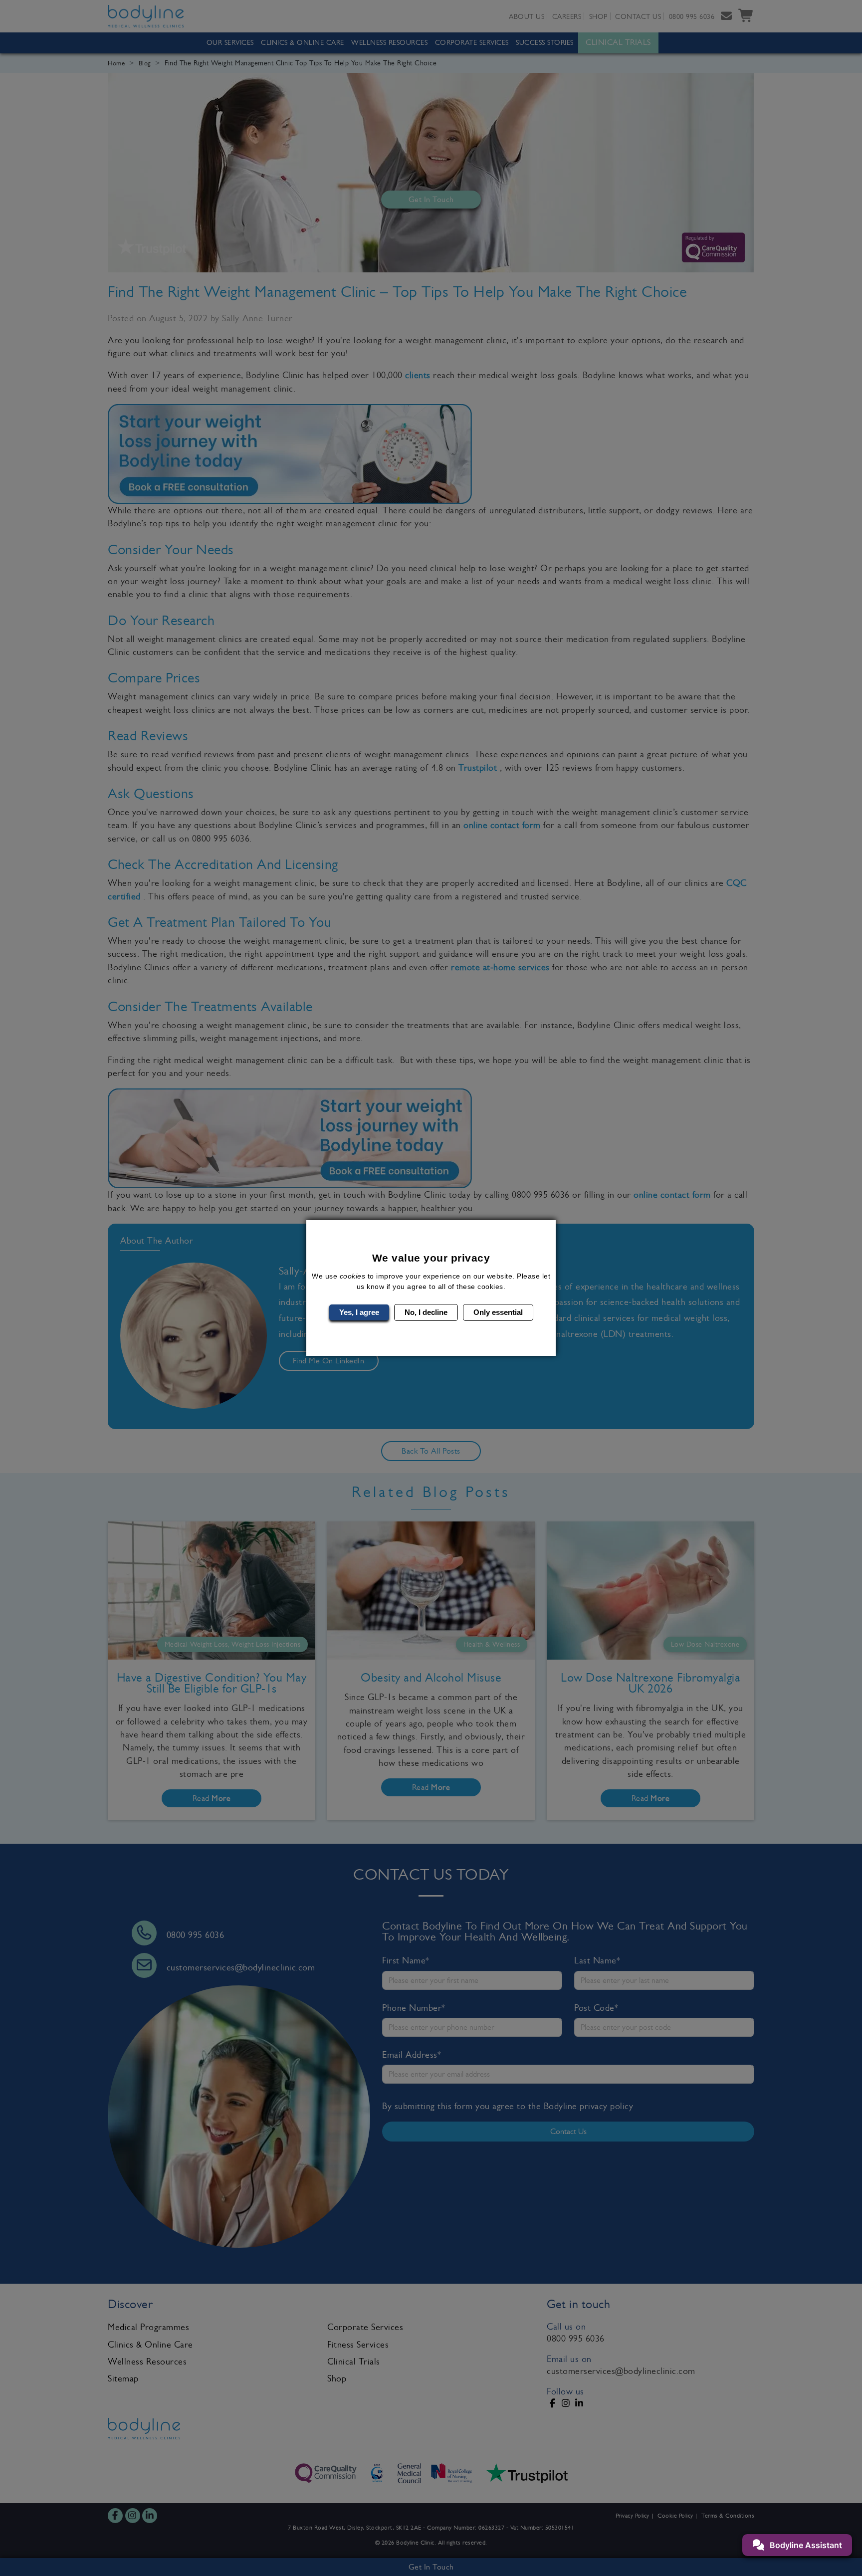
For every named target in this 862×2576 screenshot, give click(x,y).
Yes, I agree (359, 1312)
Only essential (498, 1312)
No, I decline (426, 1312)
